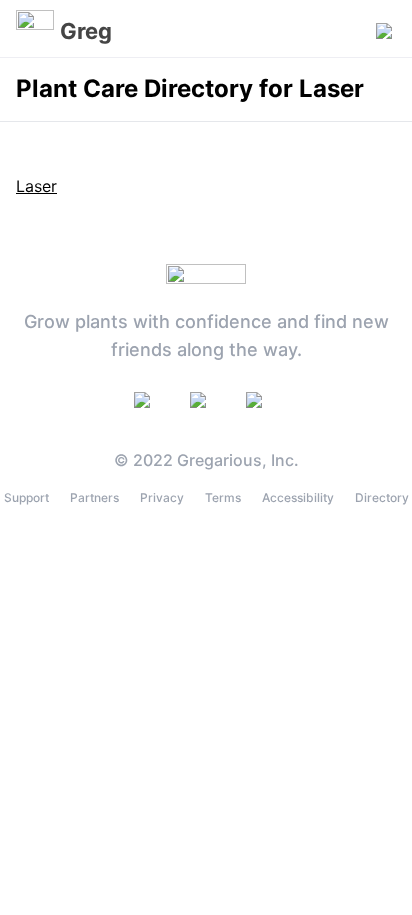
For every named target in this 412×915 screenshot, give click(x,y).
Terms (223, 497)
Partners (94, 497)
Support (26, 497)
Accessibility (298, 497)
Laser (36, 186)
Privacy (162, 497)
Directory (382, 497)
